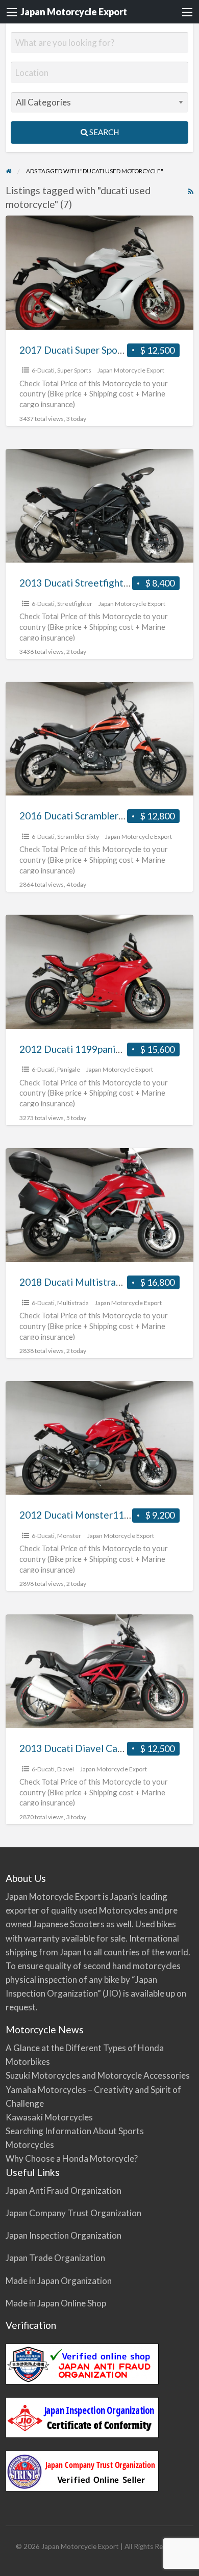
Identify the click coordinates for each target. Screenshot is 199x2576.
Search (103, 132)
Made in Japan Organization (59, 2281)
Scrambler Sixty (78, 836)
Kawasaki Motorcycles (49, 2117)
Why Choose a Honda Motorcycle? (72, 2158)
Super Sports (74, 370)
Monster (69, 1536)
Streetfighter (75, 604)
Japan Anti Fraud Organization (64, 2190)
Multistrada (73, 1303)
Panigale (69, 1069)
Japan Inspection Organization (64, 2235)
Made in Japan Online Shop (56, 2303)
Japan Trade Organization (55, 2258)
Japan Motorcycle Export (74, 12)
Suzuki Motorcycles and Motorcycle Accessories (98, 2075)
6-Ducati (43, 370)
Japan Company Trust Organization (73, 2213)
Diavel (66, 1769)
